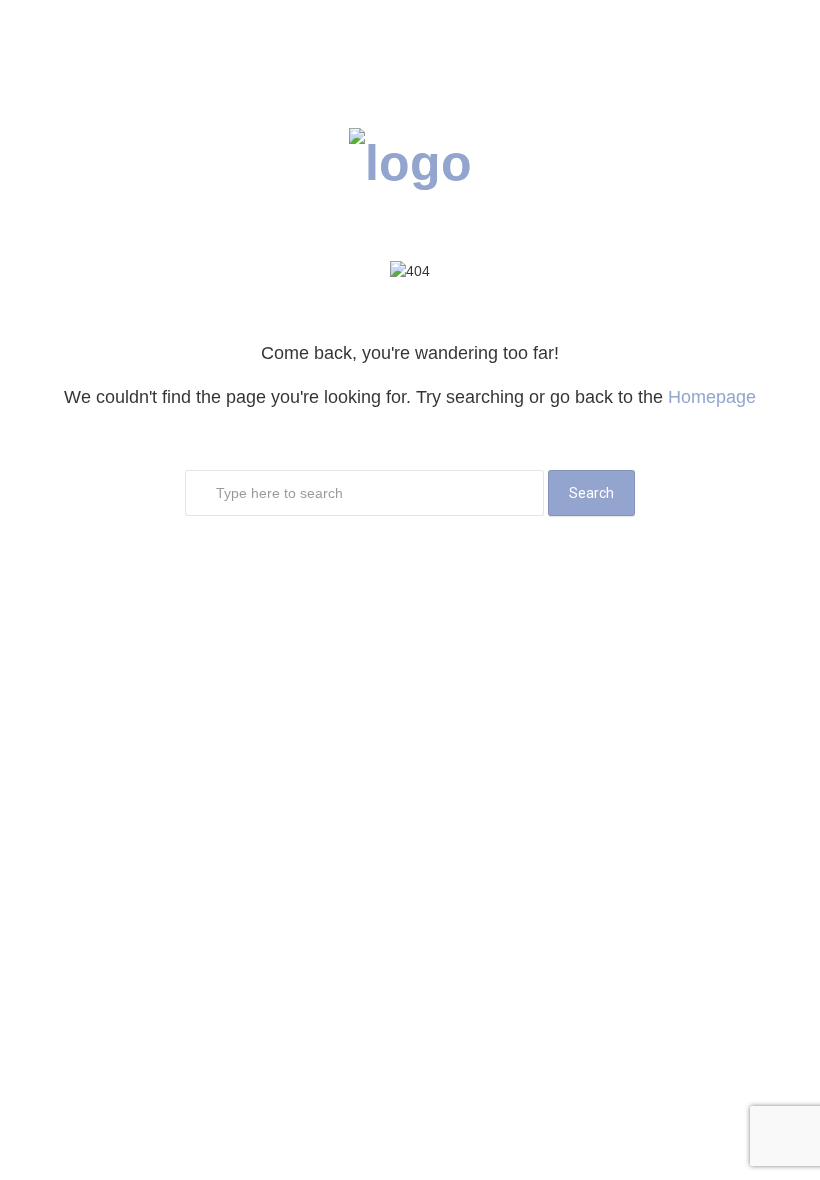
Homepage (712, 397)
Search (591, 493)
